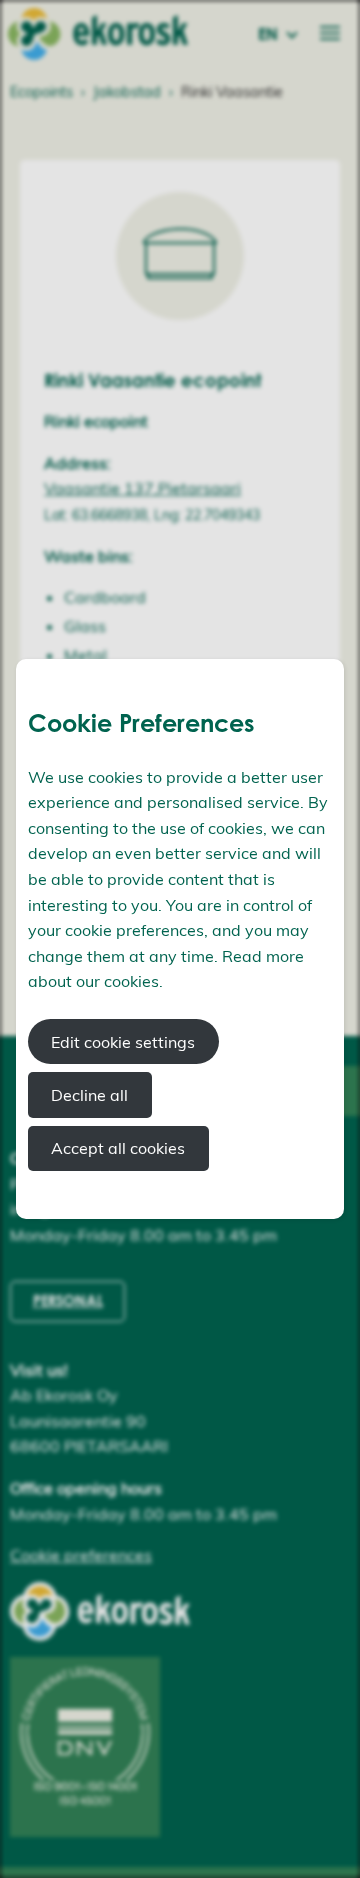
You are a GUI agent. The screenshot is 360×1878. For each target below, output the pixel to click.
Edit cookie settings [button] (123, 1042)
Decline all (89, 1095)
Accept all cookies (118, 1148)
